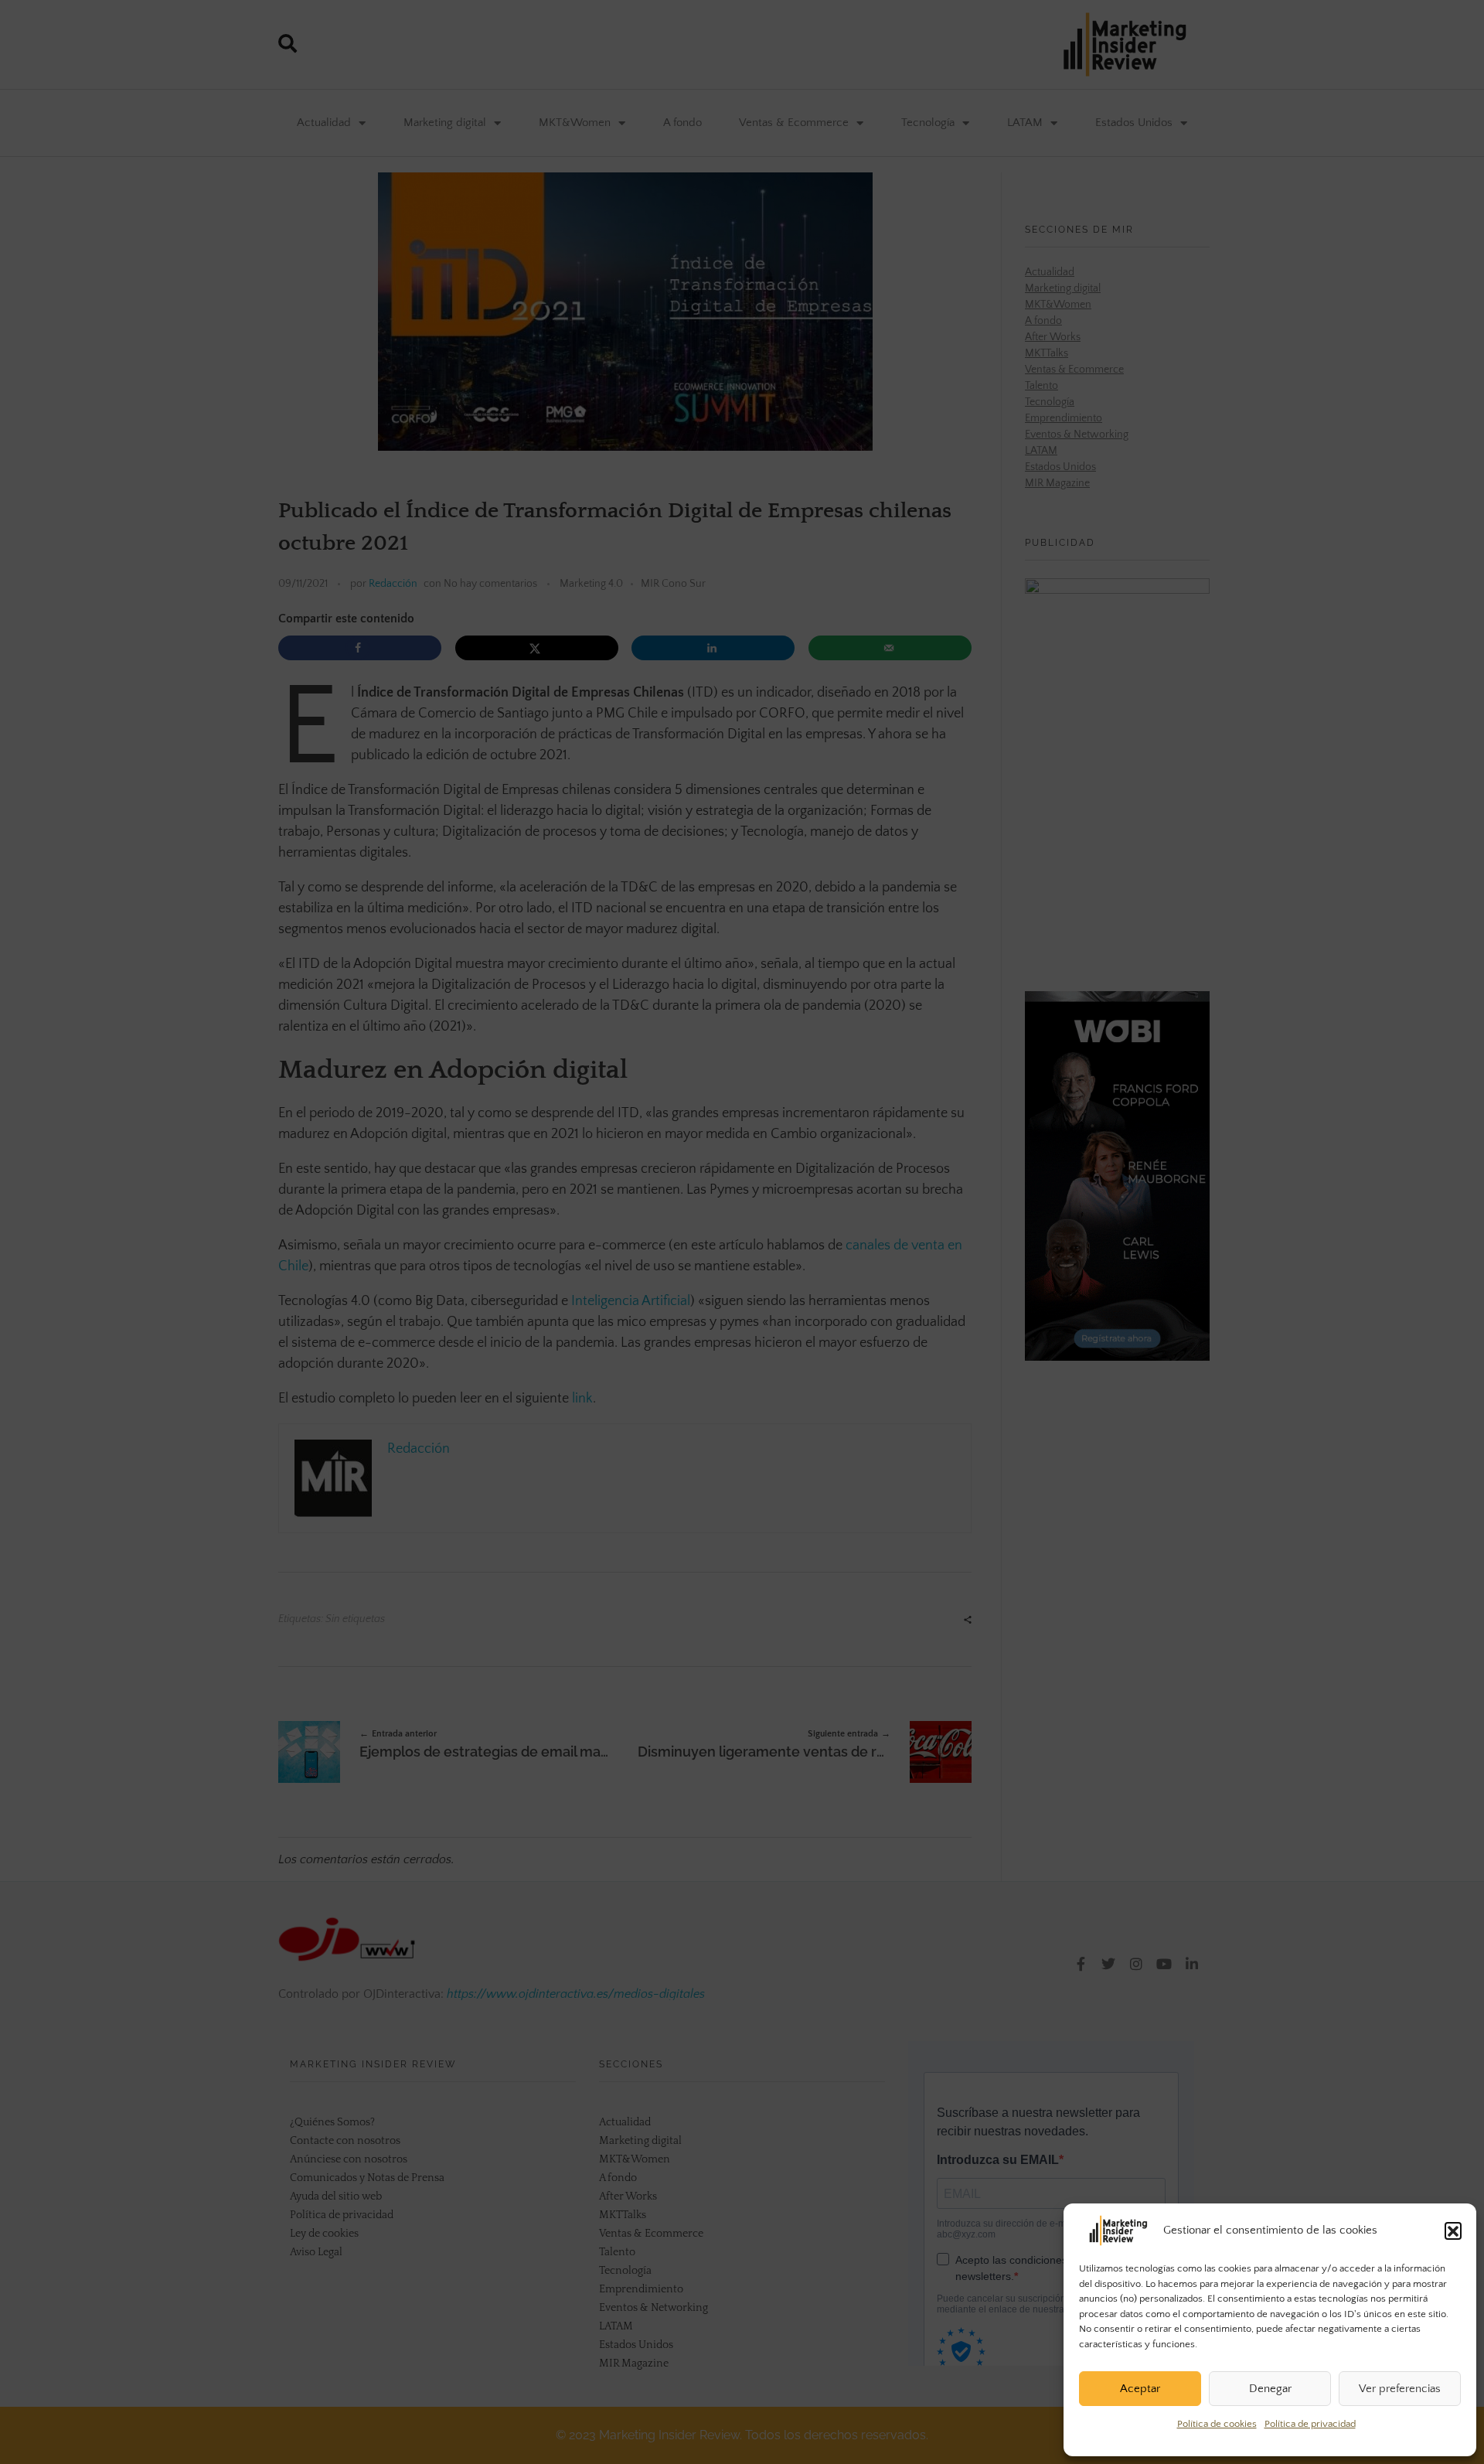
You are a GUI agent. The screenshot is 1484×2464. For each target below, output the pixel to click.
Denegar (1270, 2389)
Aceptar (1140, 2389)
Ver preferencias (1400, 2389)
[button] (1453, 2231)
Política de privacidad (1310, 2424)
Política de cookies (1217, 2424)
